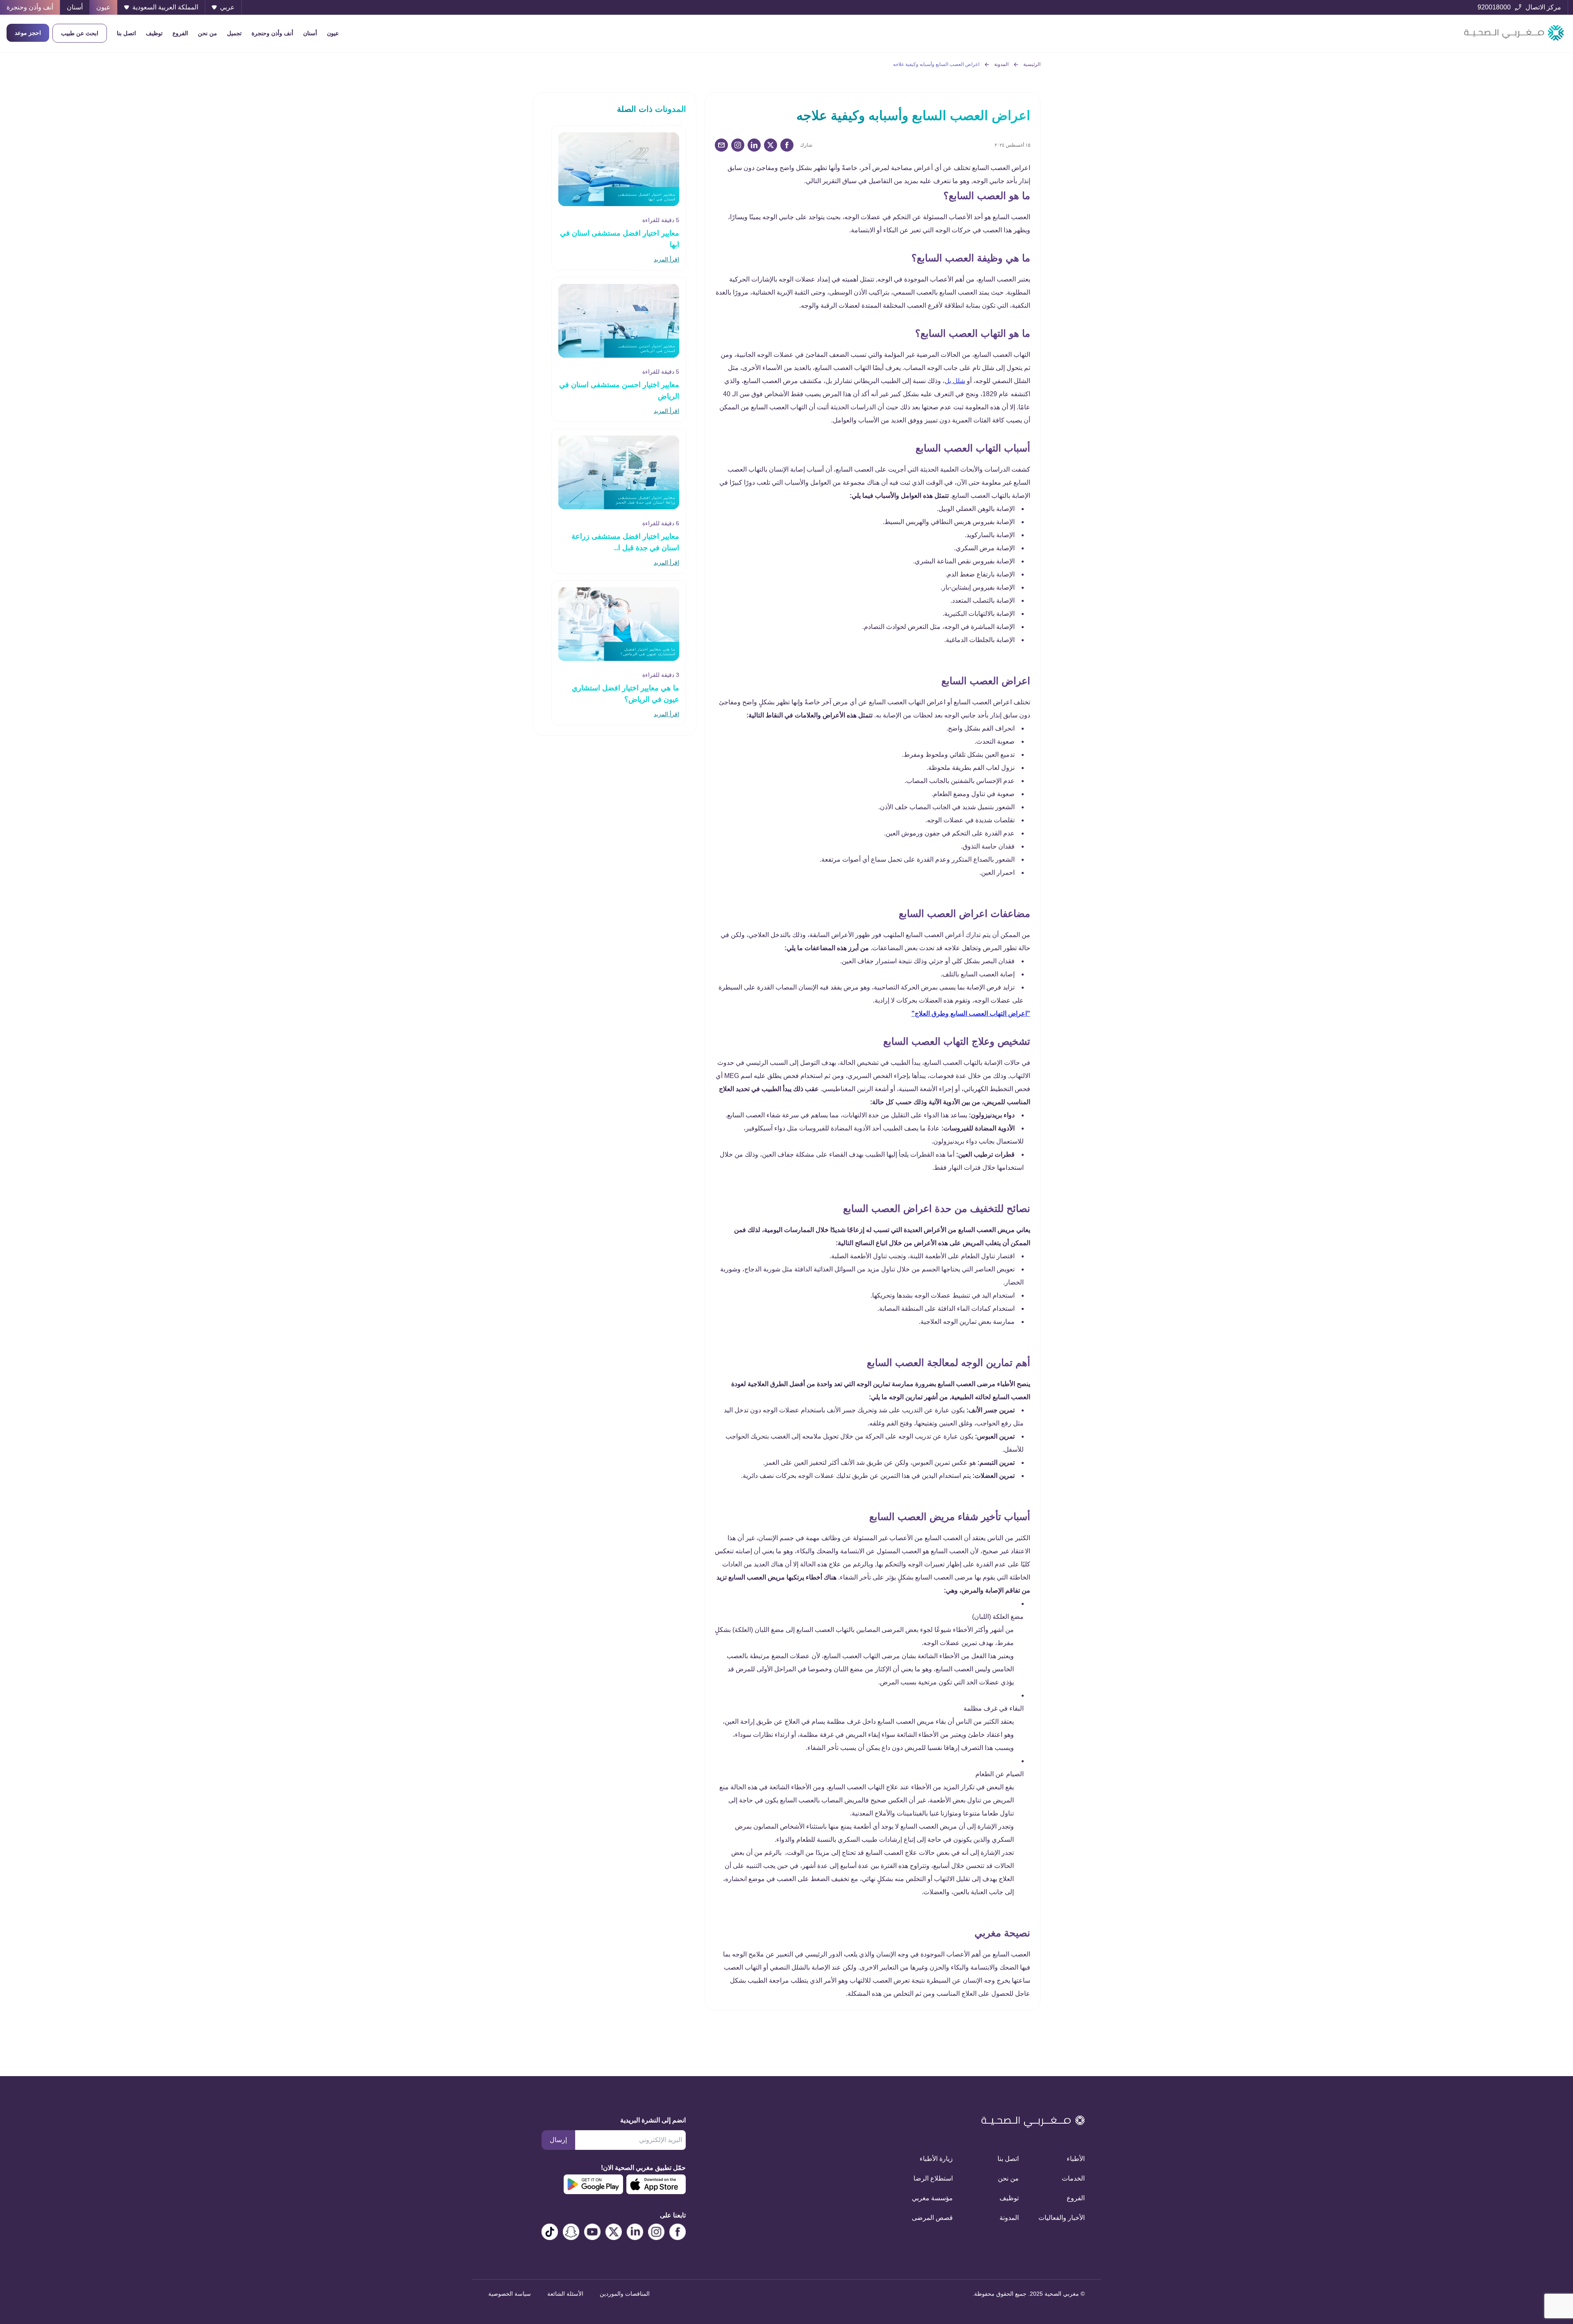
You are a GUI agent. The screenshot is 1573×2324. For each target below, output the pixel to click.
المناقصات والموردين (625, 2294)
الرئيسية (1032, 64)
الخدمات (1073, 2178)
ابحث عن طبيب (80, 33)
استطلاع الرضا (933, 2178)
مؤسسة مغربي (932, 2198)
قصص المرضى (932, 2218)
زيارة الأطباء (936, 2159)
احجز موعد (28, 33)
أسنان (310, 33)
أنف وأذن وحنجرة (272, 33)
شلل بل (955, 381)
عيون (333, 33)
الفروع (180, 33)
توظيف (154, 33)
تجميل (234, 33)
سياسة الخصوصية (510, 2294)
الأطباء (1076, 2159)
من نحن (207, 33)
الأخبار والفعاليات (1062, 2218)
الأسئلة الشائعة (565, 2294)
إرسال (558, 2140)
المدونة (1001, 64)
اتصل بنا (126, 33)
